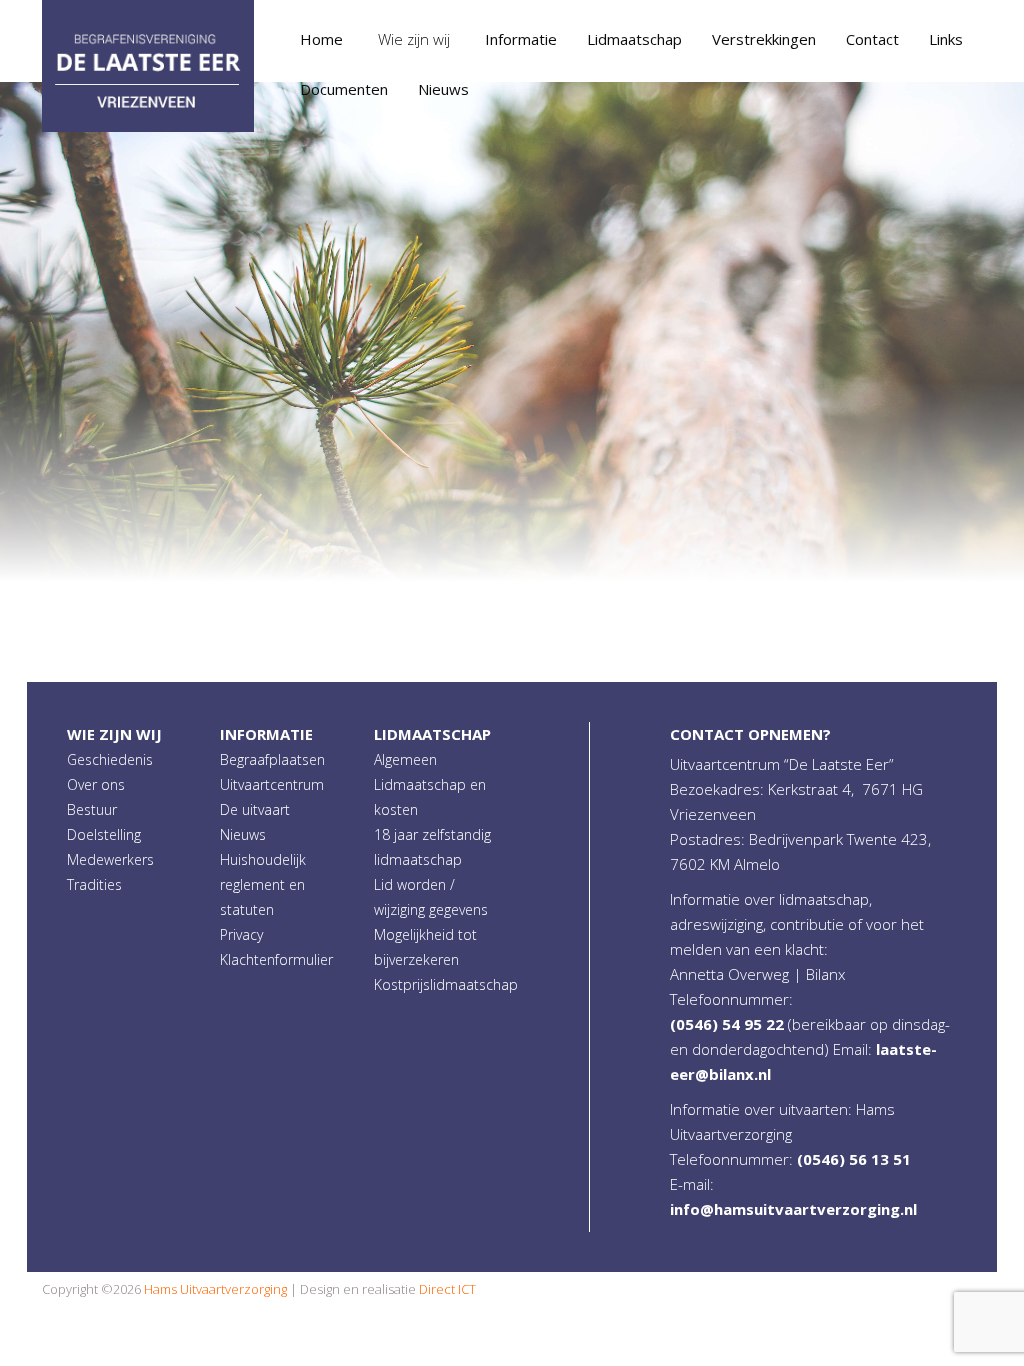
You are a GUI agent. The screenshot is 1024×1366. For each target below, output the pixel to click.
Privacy (241, 934)
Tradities (94, 884)
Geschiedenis (110, 759)
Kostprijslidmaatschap (446, 984)
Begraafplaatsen (272, 759)
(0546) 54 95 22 (727, 1024)
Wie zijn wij (114, 734)
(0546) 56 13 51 (854, 1159)
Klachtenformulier (276, 959)
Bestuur (92, 809)
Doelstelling (104, 834)
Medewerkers (110, 859)
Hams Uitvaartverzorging (215, 1289)
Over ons (96, 784)
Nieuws (243, 834)
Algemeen (405, 759)
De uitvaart (255, 809)
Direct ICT (447, 1289)
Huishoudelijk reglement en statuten (263, 884)
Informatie (266, 734)
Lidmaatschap (432, 734)
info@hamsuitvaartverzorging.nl (793, 1209)
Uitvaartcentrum (272, 784)
